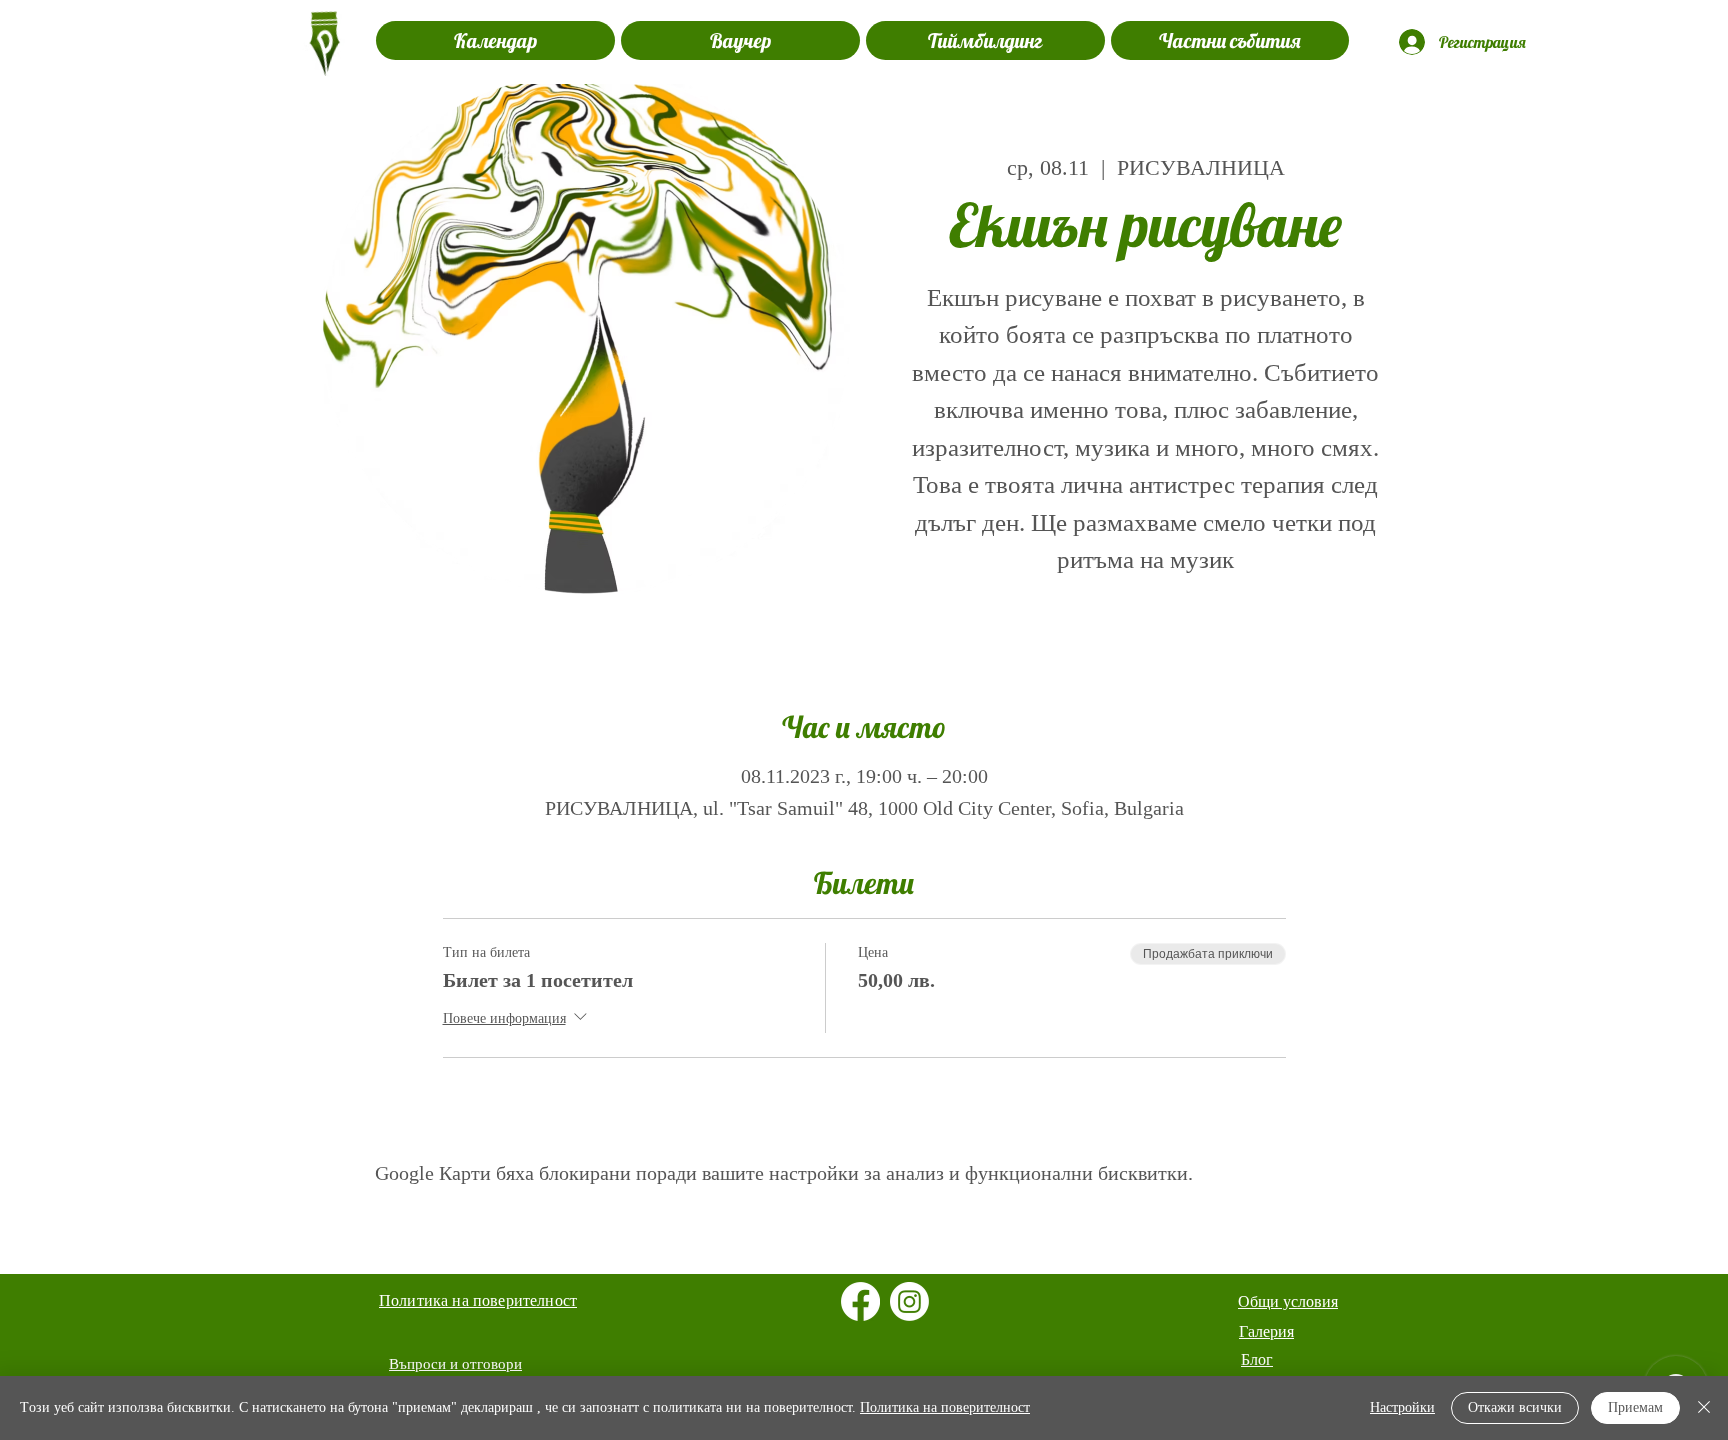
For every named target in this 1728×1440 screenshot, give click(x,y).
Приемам (1635, 1407)
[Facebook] (860, 1301)
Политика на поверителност (945, 1407)
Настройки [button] (1402, 1407)
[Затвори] (1704, 1408)
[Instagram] (909, 1301)
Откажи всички (1515, 1407)
